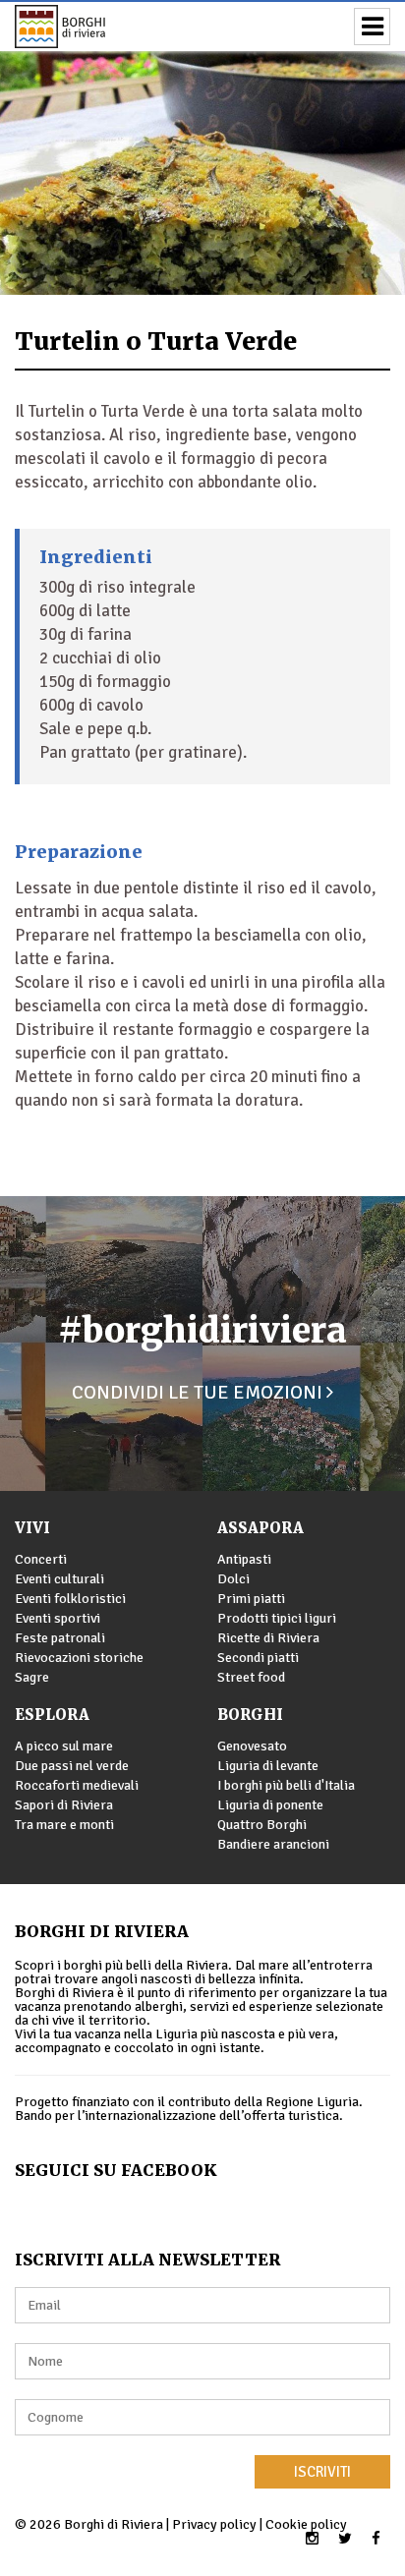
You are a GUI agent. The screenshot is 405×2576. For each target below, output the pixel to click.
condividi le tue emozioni (199, 1392)
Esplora (52, 1715)
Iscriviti (322, 2472)
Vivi (32, 1528)
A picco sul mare (64, 1746)
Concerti (41, 1559)
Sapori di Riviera (64, 1805)
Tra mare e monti (64, 1825)
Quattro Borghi (262, 1825)
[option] (202, 147)
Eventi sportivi (58, 1618)
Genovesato (252, 1746)
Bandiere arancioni (273, 1844)
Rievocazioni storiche (79, 1658)
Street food (251, 1677)
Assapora (260, 1528)
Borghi (250, 1715)
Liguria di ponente (270, 1805)
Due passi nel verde (72, 1766)
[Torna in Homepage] (88, 27)
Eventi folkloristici (70, 1599)
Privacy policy (214, 2524)
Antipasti (244, 1559)
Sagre (32, 1677)
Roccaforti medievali (77, 1785)
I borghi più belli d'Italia (286, 1785)
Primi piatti (251, 1599)
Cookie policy (306, 2524)
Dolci (233, 1579)
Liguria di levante (268, 1766)
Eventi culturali (59, 1579)
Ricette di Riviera (268, 1638)
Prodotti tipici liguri (277, 1618)
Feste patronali (60, 1638)
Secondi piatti (258, 1658)
